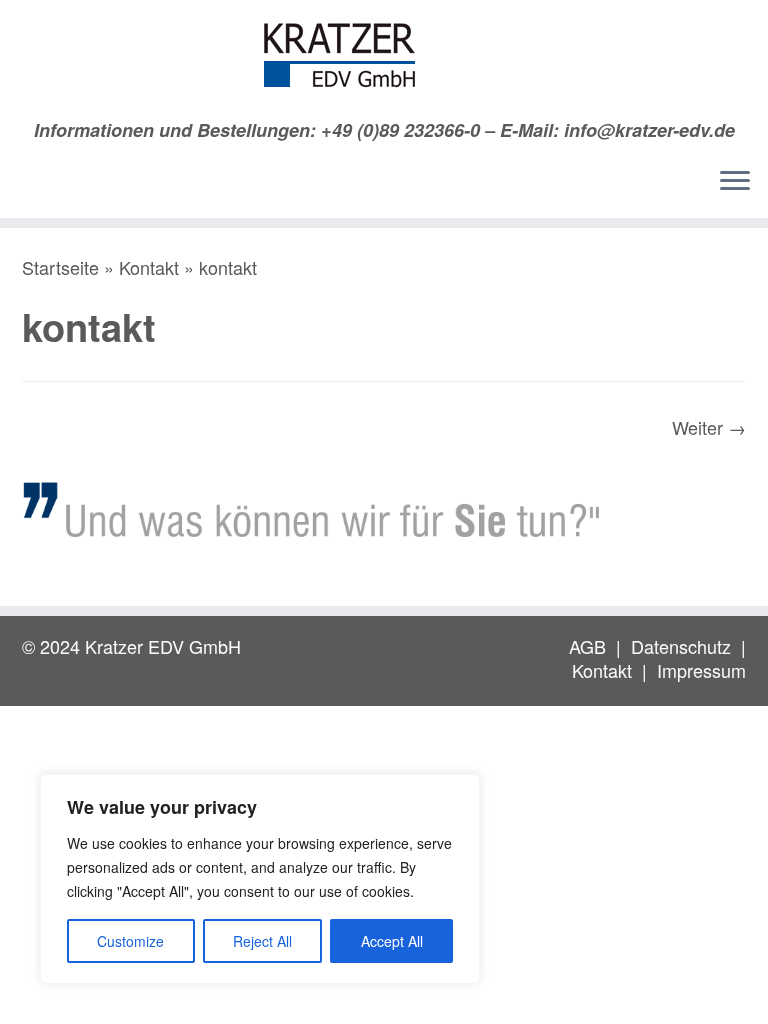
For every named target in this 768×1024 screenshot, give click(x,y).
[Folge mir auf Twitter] (69, 186)
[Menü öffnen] (735, 182)
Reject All (262, 941)
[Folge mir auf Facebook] (100, 186)
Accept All (392, 941)
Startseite (60, 267)
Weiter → (709, 427)
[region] (260, 879)
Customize (130, 941)
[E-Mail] (38, 186)
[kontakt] (384, 511)
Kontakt (149, 267)
